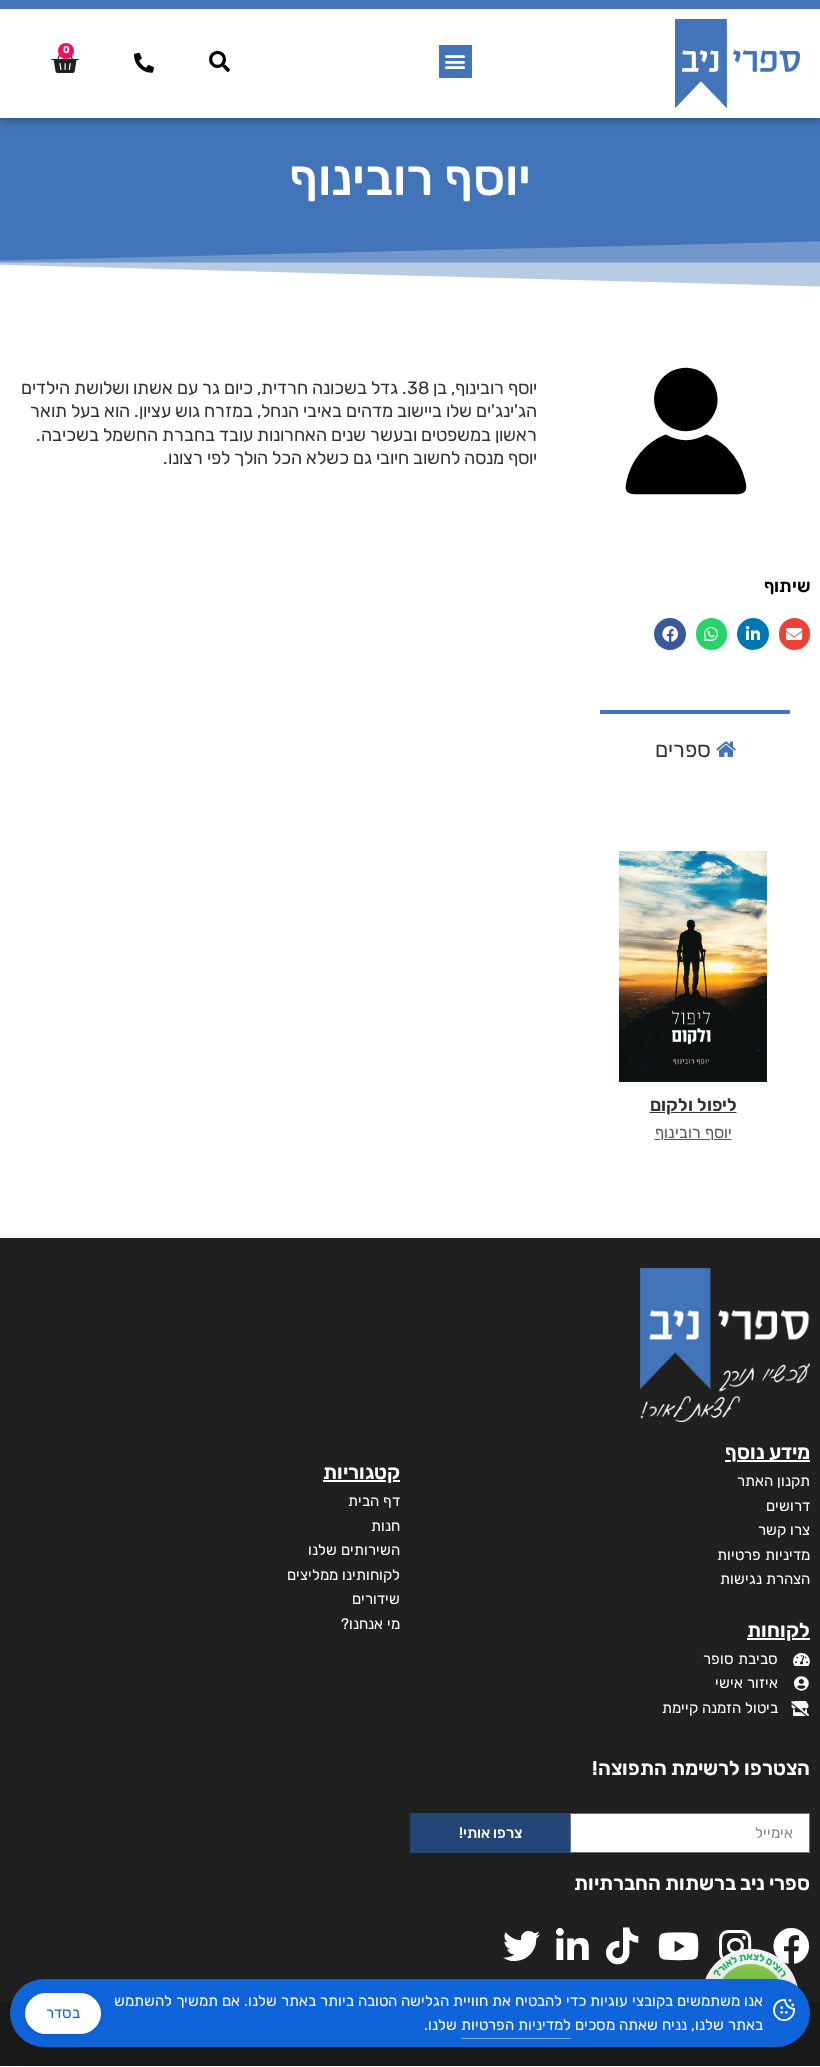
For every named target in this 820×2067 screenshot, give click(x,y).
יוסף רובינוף (693, 1132)
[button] (455, 61)
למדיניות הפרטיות (516, 2025)
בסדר (63, 2013)
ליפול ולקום (693, 1105)
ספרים (685, 749)
